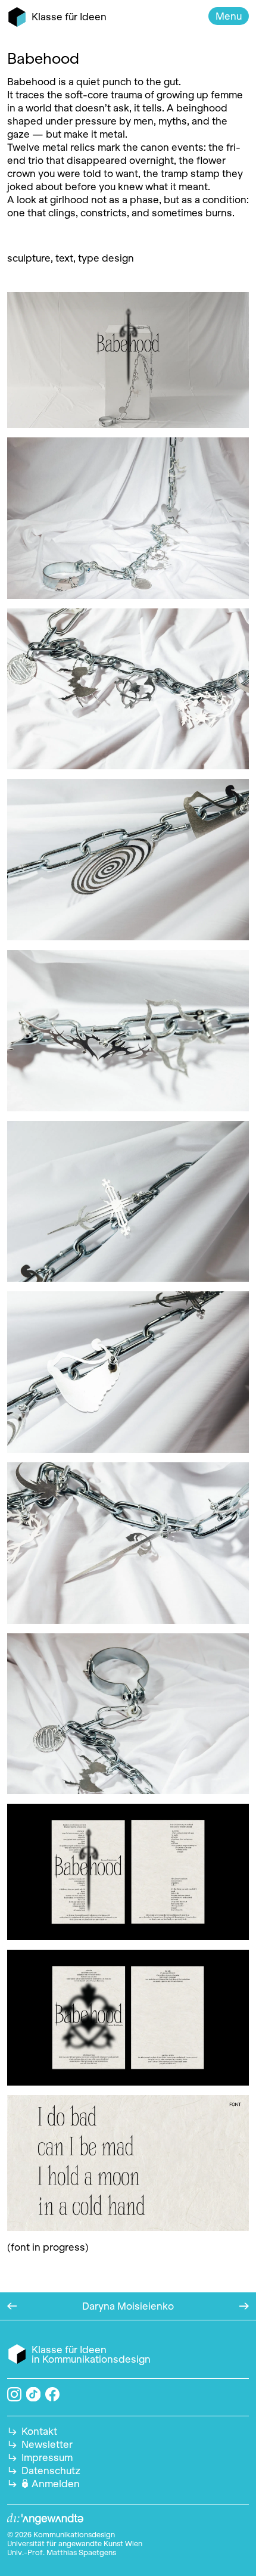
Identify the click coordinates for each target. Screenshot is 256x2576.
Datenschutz (51, 2471)
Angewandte (45, 2519)
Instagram (14, 2394)
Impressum (47, 2457)
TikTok (34, 2395)
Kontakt (39, 2431)
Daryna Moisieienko (128, 2306)
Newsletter (47, 2444)
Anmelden (56, 2484)
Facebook (52, 2394)
